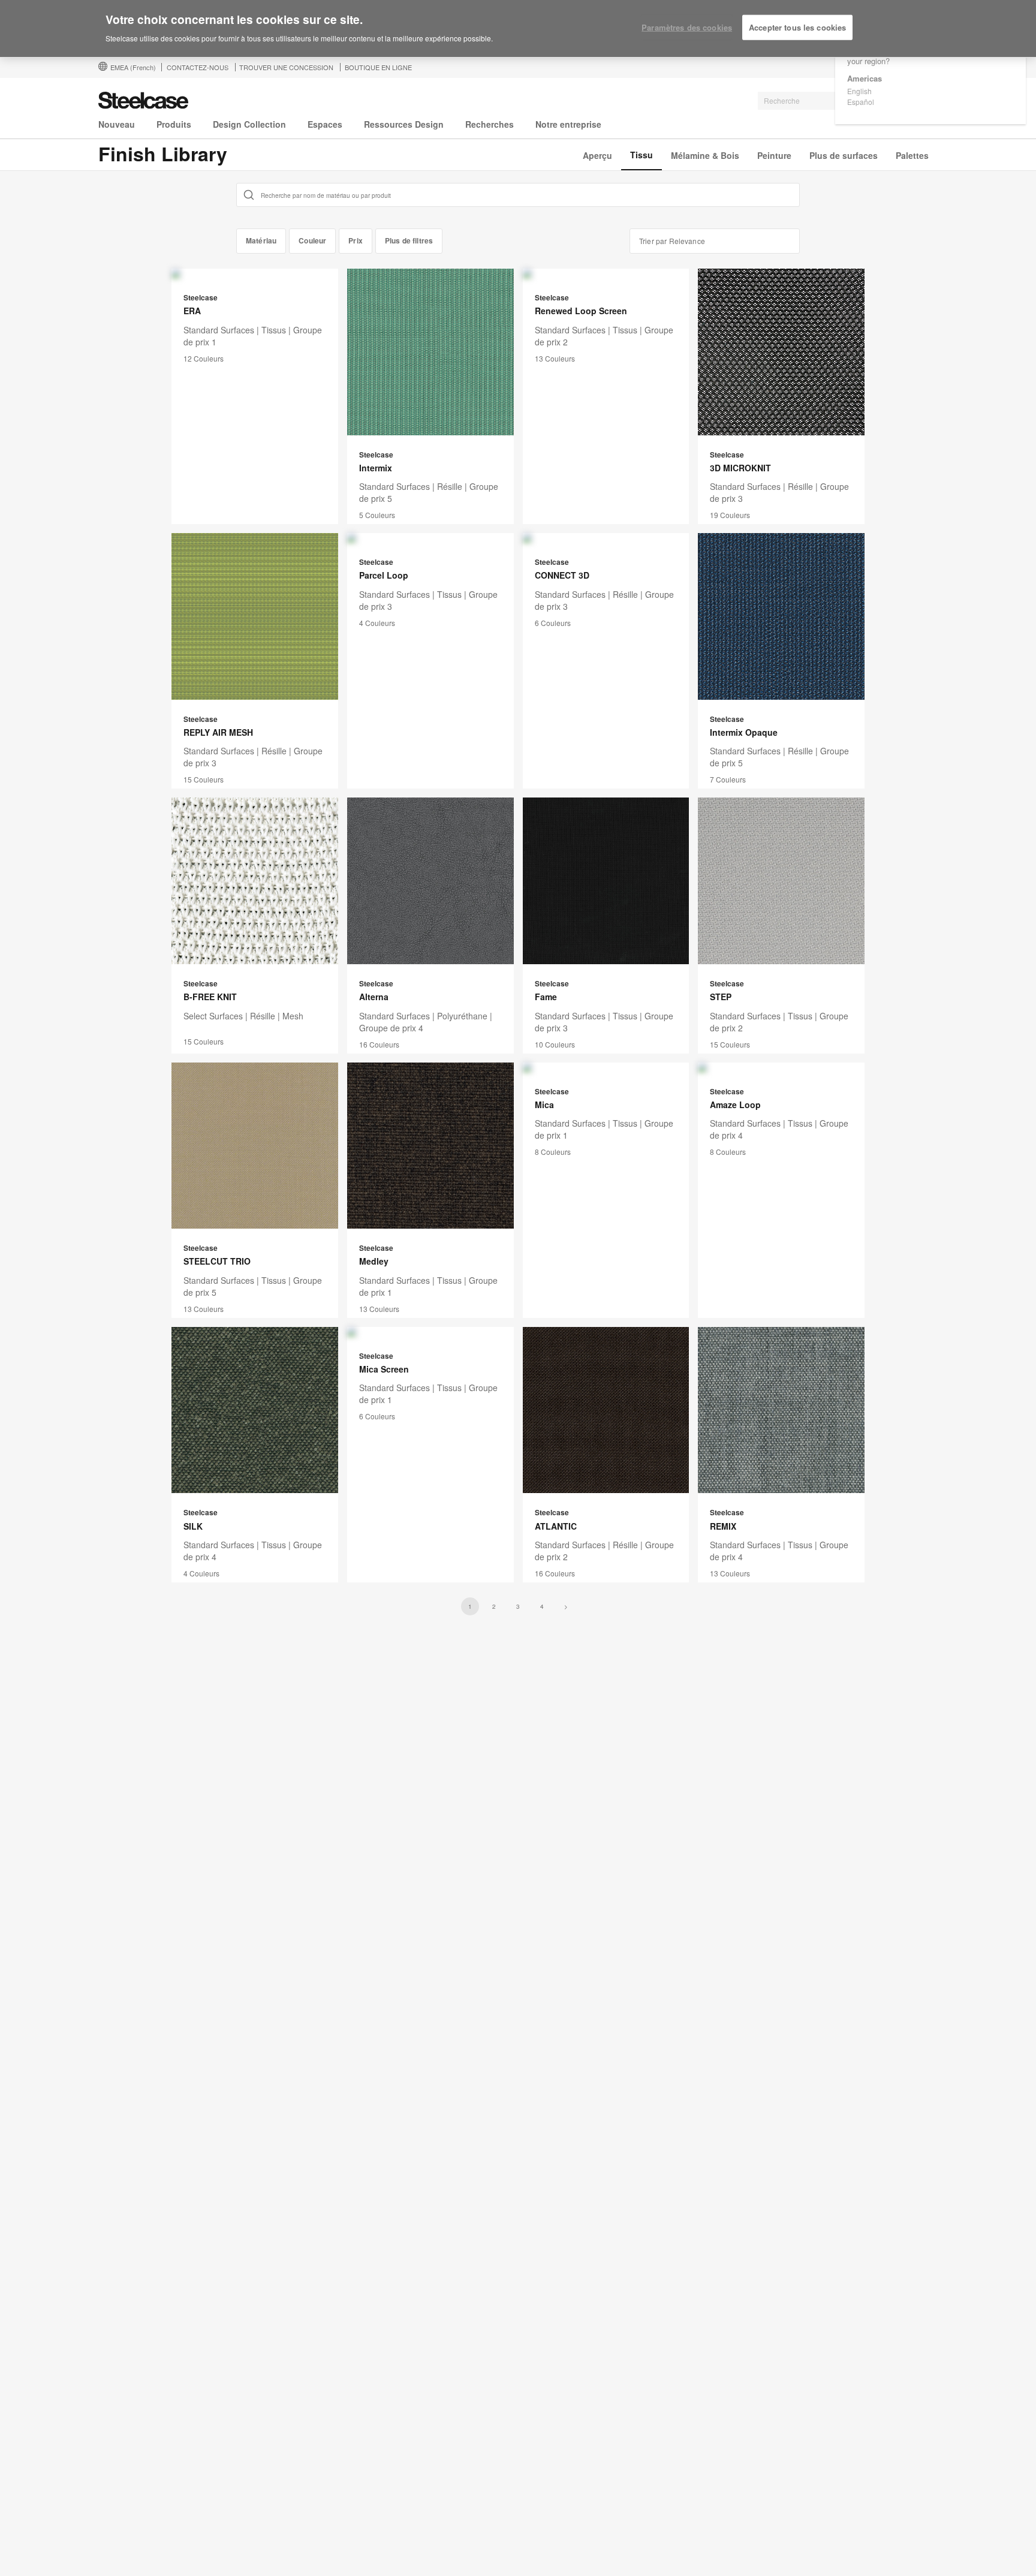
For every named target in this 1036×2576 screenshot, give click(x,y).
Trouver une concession (286, 67)
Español (861, 102)
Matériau (261, 240)
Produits (174, 124)
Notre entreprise (568, 124)
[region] (518, 29)
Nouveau (117, 124)
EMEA (133, 67)
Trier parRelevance (672, 241)
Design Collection (249, 124)
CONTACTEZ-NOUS (198, 67)
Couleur (312, 240)
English (859, 91)
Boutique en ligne (378, 67)
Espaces (325, 124)
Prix (356, 240)
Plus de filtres (409, 240)
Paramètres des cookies (687, 27)
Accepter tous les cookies (797, 27)
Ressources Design (404, 124)
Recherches (490, 124)
